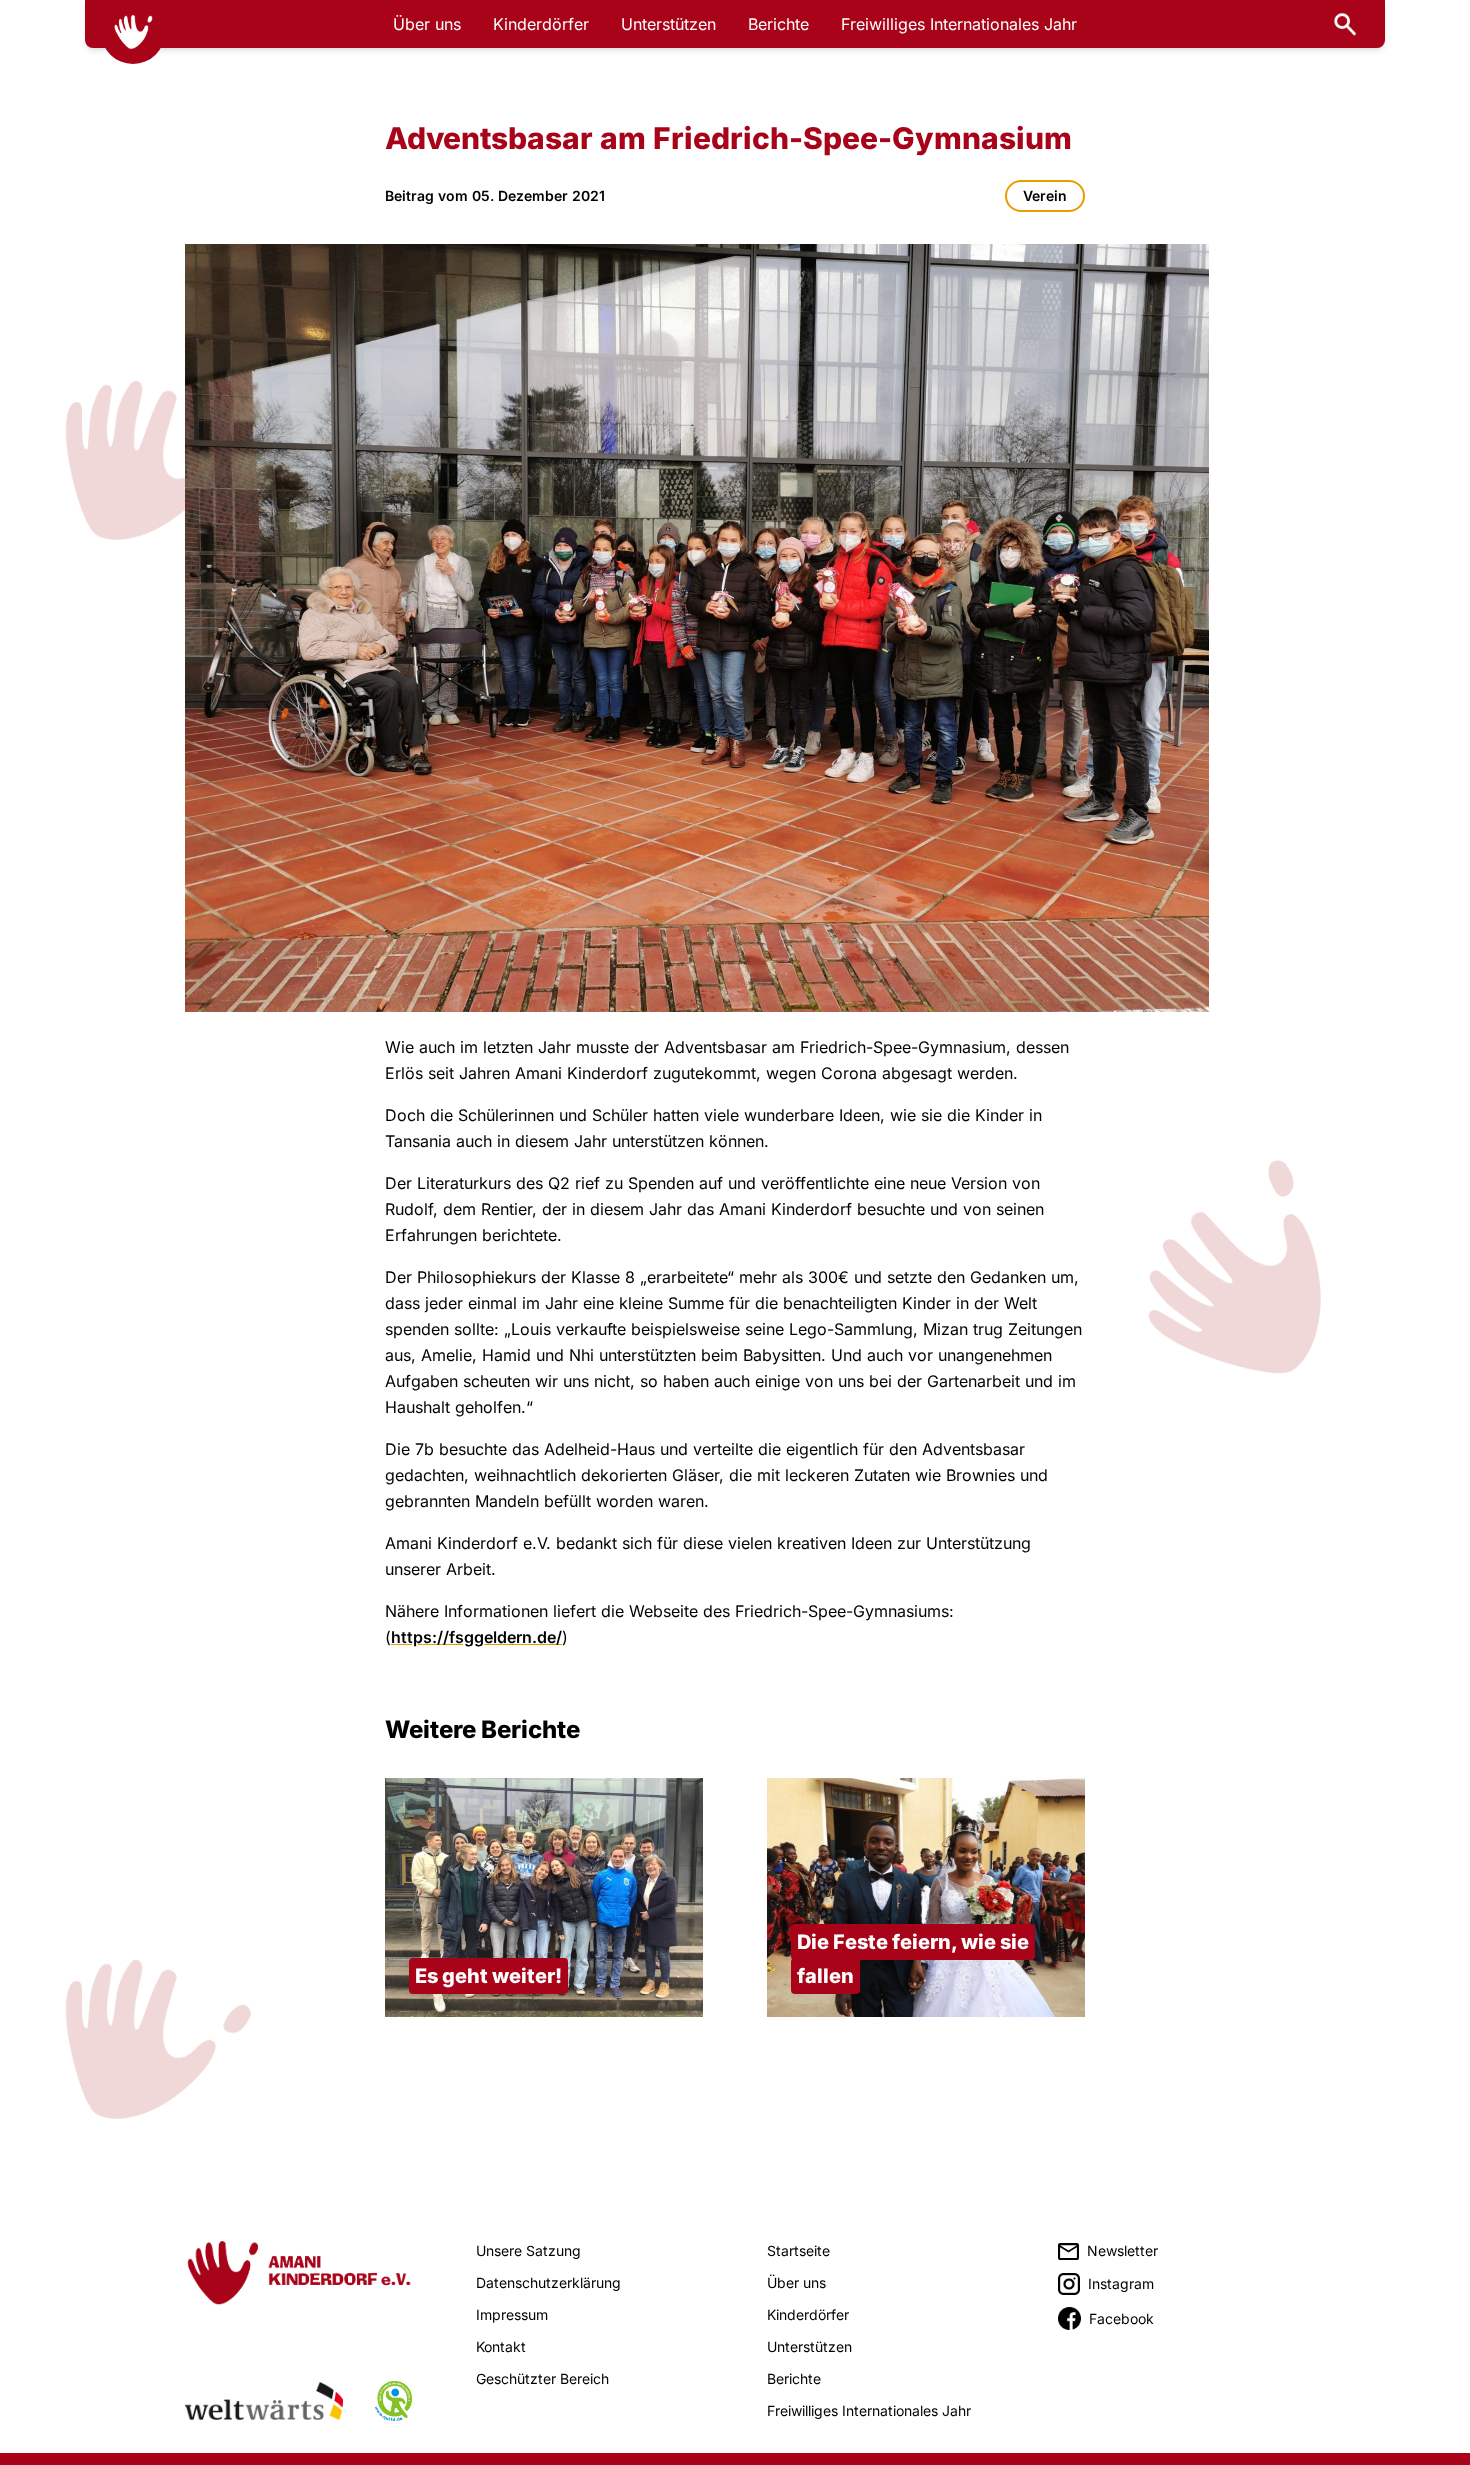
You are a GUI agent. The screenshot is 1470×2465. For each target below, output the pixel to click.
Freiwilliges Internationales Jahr (959, 24)
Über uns (427, 24)
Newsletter (1122, 2250)
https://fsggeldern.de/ (476, 1637)
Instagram (1121, 2283)
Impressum (512, 2314)
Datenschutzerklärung (548, 2282)
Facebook (1121, 2318)
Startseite (798, 2250)
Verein (1045, 195)
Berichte (778, 24)
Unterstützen (668, 24)
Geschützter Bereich (542, 2378)
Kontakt (501, 2346)
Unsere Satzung (528, 2250)
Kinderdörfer (541, 24)
